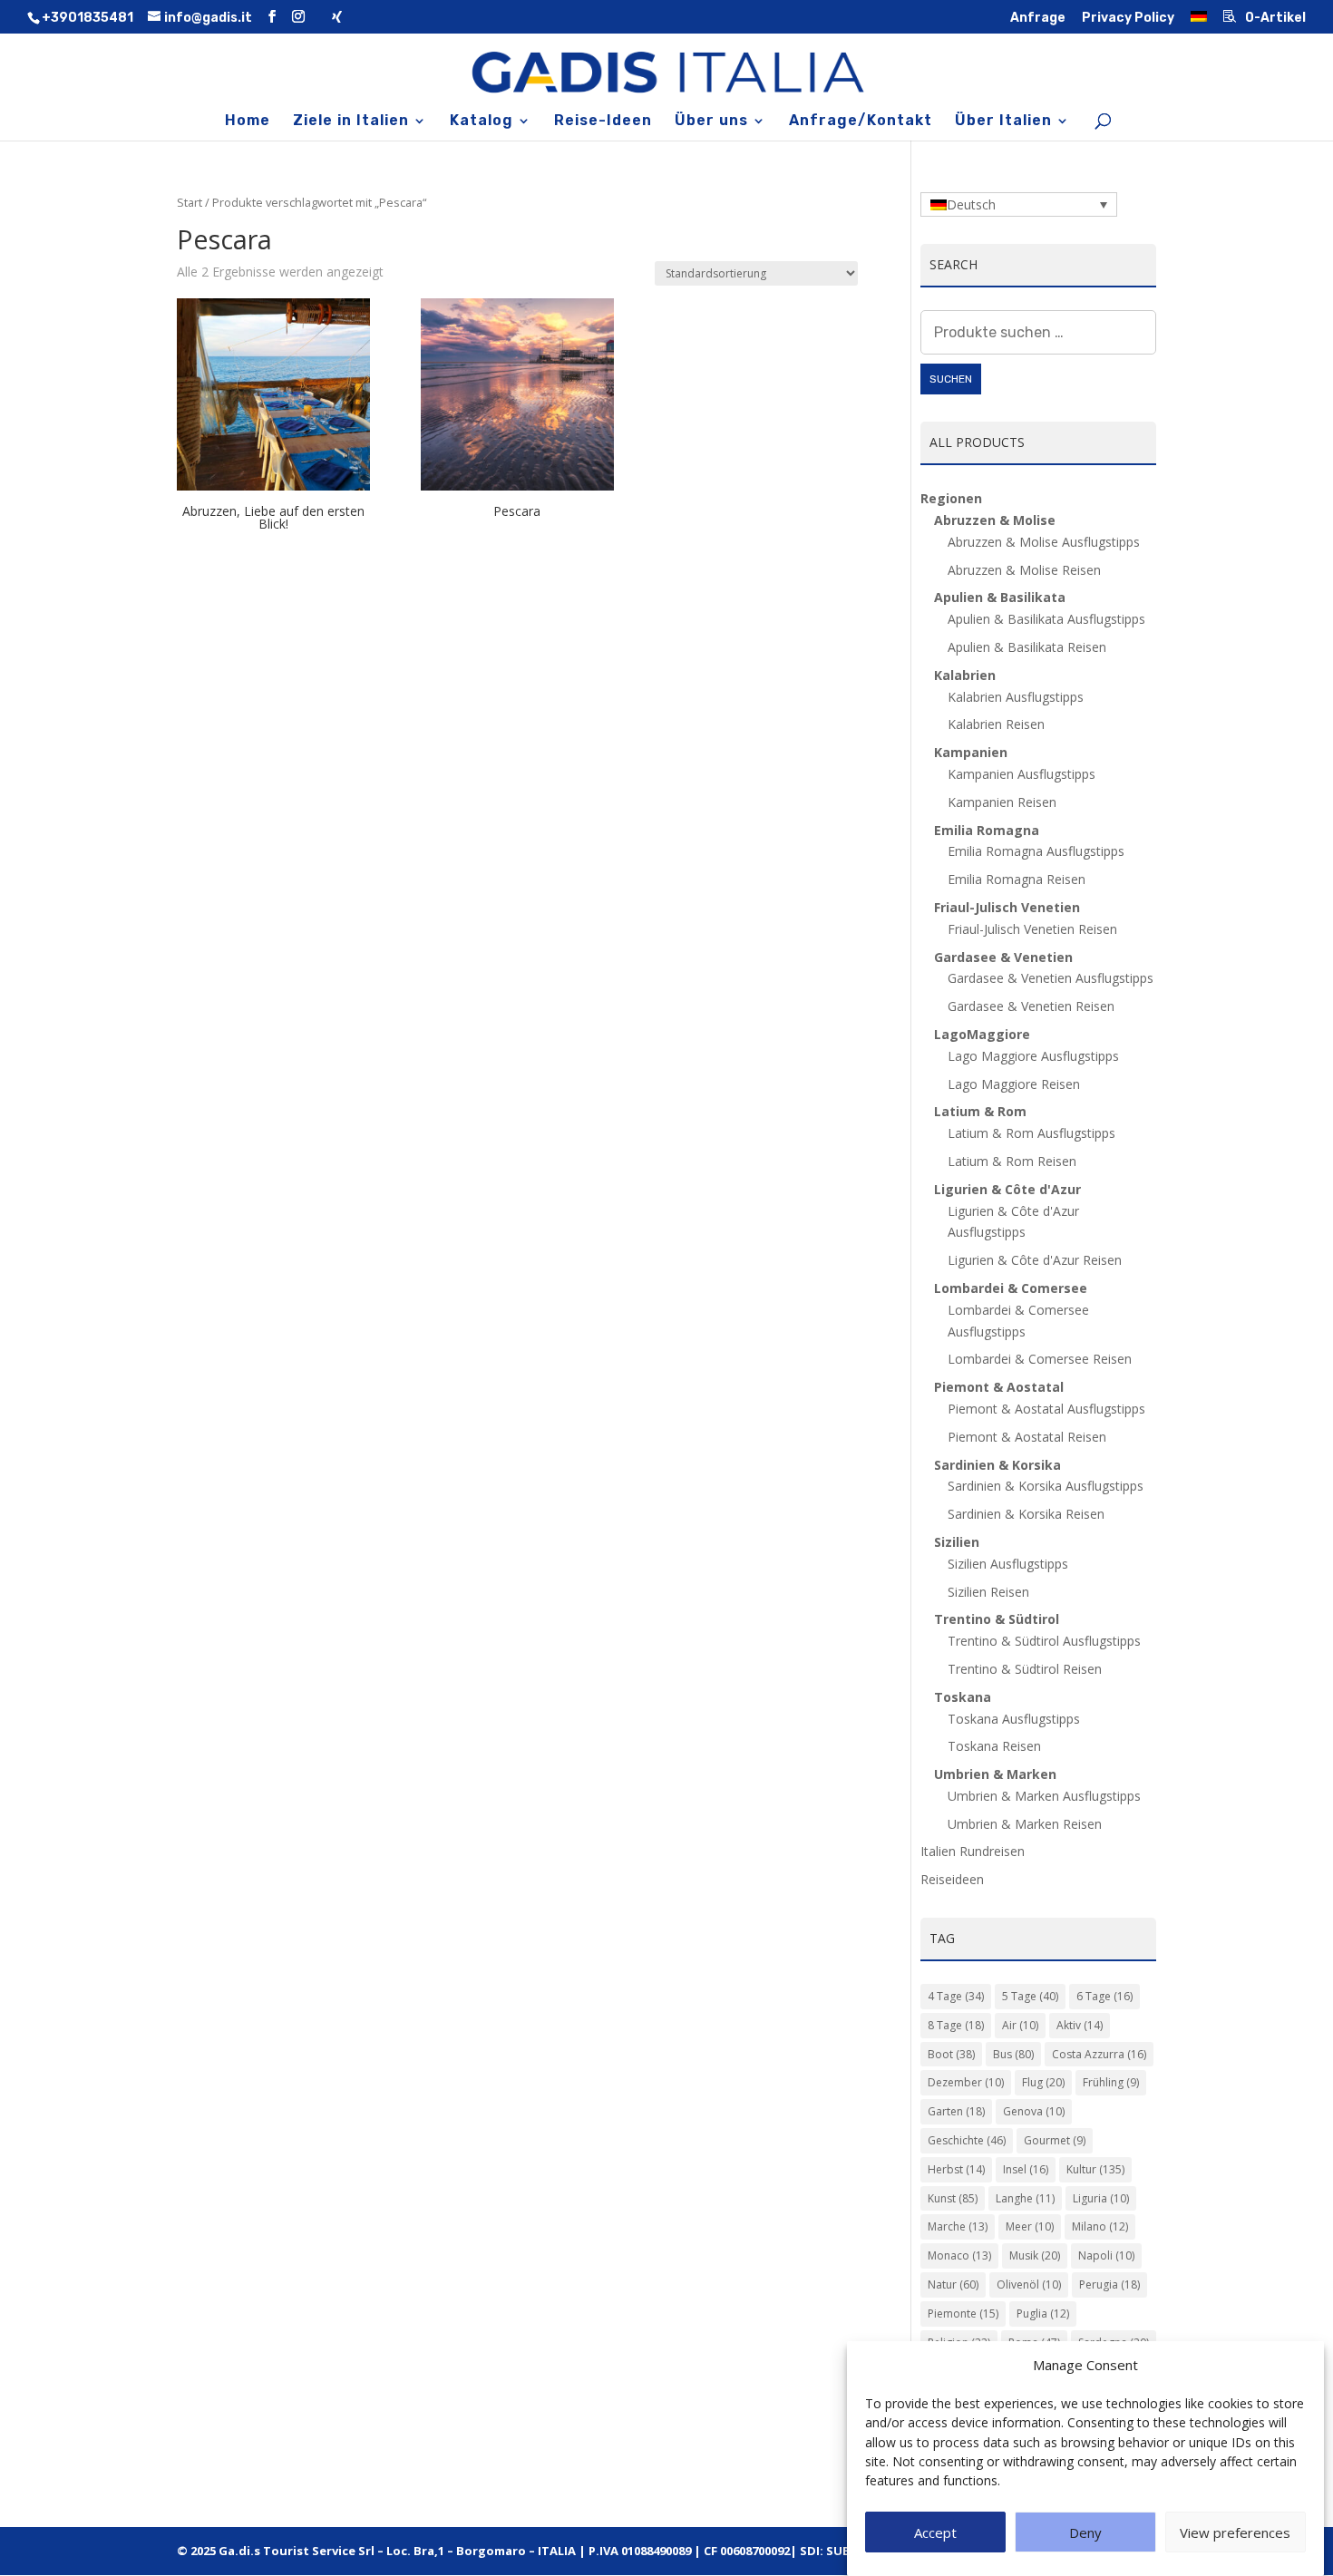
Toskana (963, 1697)
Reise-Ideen (603, 122)
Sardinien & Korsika (997, 1465)
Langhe (1025, 2198)
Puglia (1043, 2314)
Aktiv (1080, 2025)
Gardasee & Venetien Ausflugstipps (1051, 978)
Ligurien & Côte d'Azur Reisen (1035, 1260)
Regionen (951, 498)
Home (248, 122)
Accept (935, 2533)
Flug (1043, 2082)
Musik (1035, 2255)
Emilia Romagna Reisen (1017, 879)
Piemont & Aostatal (999, 1387)
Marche (958, 2226)
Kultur (1095, 2169)
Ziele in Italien (351, 122)
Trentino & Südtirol (997, 1619)
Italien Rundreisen (973, 1851)
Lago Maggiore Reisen (1014, 1084)
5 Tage (1030, 1996)
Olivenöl (1029, 2284)
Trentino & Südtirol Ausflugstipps (1044, 1641)
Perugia (1109, 2284)
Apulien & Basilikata (1000, 597)
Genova (1034, 2111)
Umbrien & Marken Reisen (1025, 1824)
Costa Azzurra (1099, 2054)
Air (1020, 2025)
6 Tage (1104, 1996)
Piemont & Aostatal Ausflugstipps (1046, 1409)
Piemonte (963, 2314)
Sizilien (957, 1542)
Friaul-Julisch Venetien (1007, 907)
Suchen (951, 379)
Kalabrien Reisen (996, 724)
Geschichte (967, 2140)
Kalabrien (965, 675)
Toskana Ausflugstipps (1014, 1719)
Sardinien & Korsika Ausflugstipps (1046, 1486)
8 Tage (956, 2025)
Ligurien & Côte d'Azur (1007, 1189)
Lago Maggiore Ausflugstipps (1033, 1056)
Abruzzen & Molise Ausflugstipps (1044, 542)
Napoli (1106, 2255)
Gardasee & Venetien (1003, 957)
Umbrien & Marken (995, 1774)
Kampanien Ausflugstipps (1022, 774)
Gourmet (1055, 2140)
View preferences (1235, 2533)
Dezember (966, 2082)
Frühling (1111, 2082)
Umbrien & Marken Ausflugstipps (1044, 1796)
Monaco (959, 2255)
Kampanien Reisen (1002, 802)
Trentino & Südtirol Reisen (1025, 1669)
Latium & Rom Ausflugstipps (1031, 1133)
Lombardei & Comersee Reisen (1040, 1359)
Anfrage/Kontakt (861, 122)
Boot (951, 2054)
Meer (1030, 2226)
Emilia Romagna (987, 830)
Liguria (1101, 2198)
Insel (1026, 2169)
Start (190, 202)
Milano (1100, 2226)
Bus (1013, 2054)
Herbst (956, 2169)
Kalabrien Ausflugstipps (1016, 697)
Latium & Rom (980, 1111)
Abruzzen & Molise (995, 520)
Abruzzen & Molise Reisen (1024, 570)
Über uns (711, 122)
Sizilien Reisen (988, 1592)
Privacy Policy (1128, 19)
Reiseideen (952, 1879)
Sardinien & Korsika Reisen (1026, 1514)
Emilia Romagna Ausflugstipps (1036, 851)
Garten (956, 2111)
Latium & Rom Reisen (1012, 1161)
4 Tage (956, 1996)
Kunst (953, 2198)
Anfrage (1038, 19)
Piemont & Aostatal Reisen (1027, 1437)
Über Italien (1003, 122)
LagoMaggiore (982, 1034)
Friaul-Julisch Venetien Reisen (1032, 929)
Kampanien (971, 752)
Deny (1085, 2533)
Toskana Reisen (994, 1746)
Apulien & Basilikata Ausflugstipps (1046, 619)
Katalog (482, 122)
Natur (953, 2284)
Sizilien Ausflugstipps (1008, 1564)
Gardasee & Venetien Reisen (1031, 1006)
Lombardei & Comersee (1011, 1288)
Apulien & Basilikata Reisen (1027, 647)
